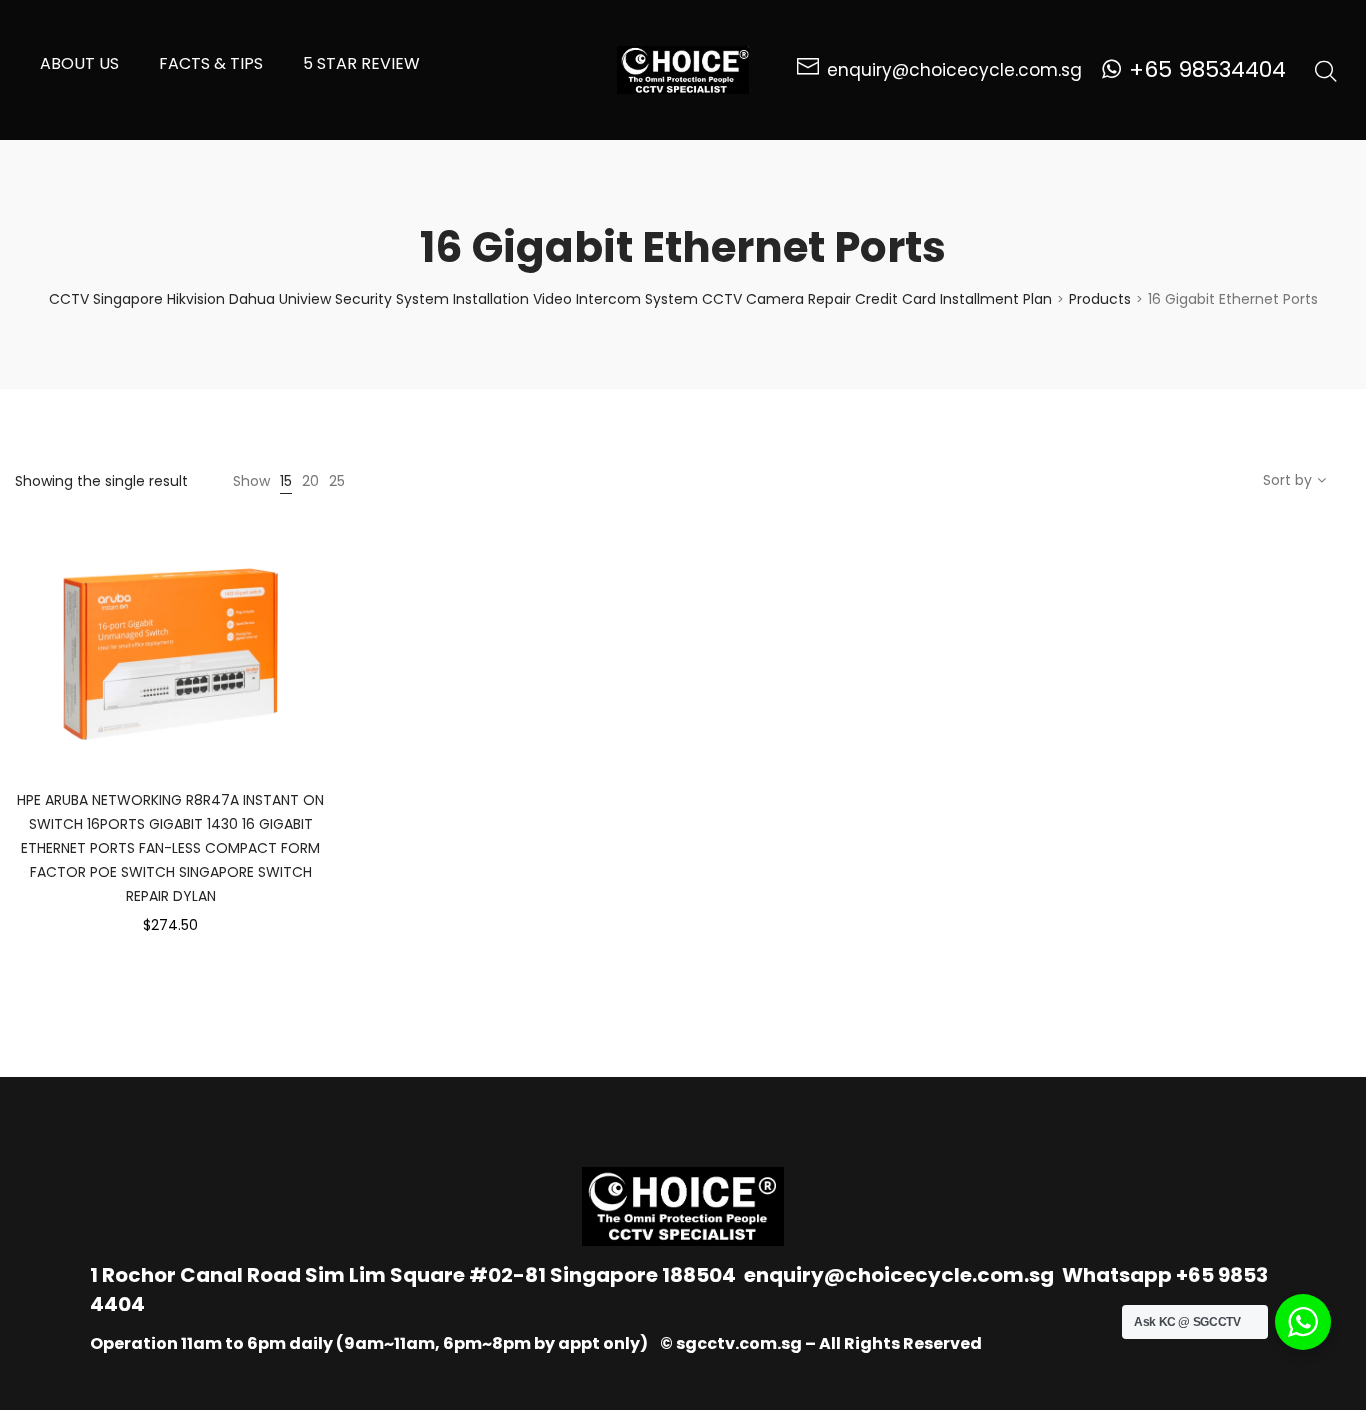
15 (286, 481)
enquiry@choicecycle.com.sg (899, 1275)
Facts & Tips (211, 63)
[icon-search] (1326, 70)
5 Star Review (361, 63)
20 (310, 481)
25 (337, 481)
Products (1100, 299)
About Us (79, 63)
